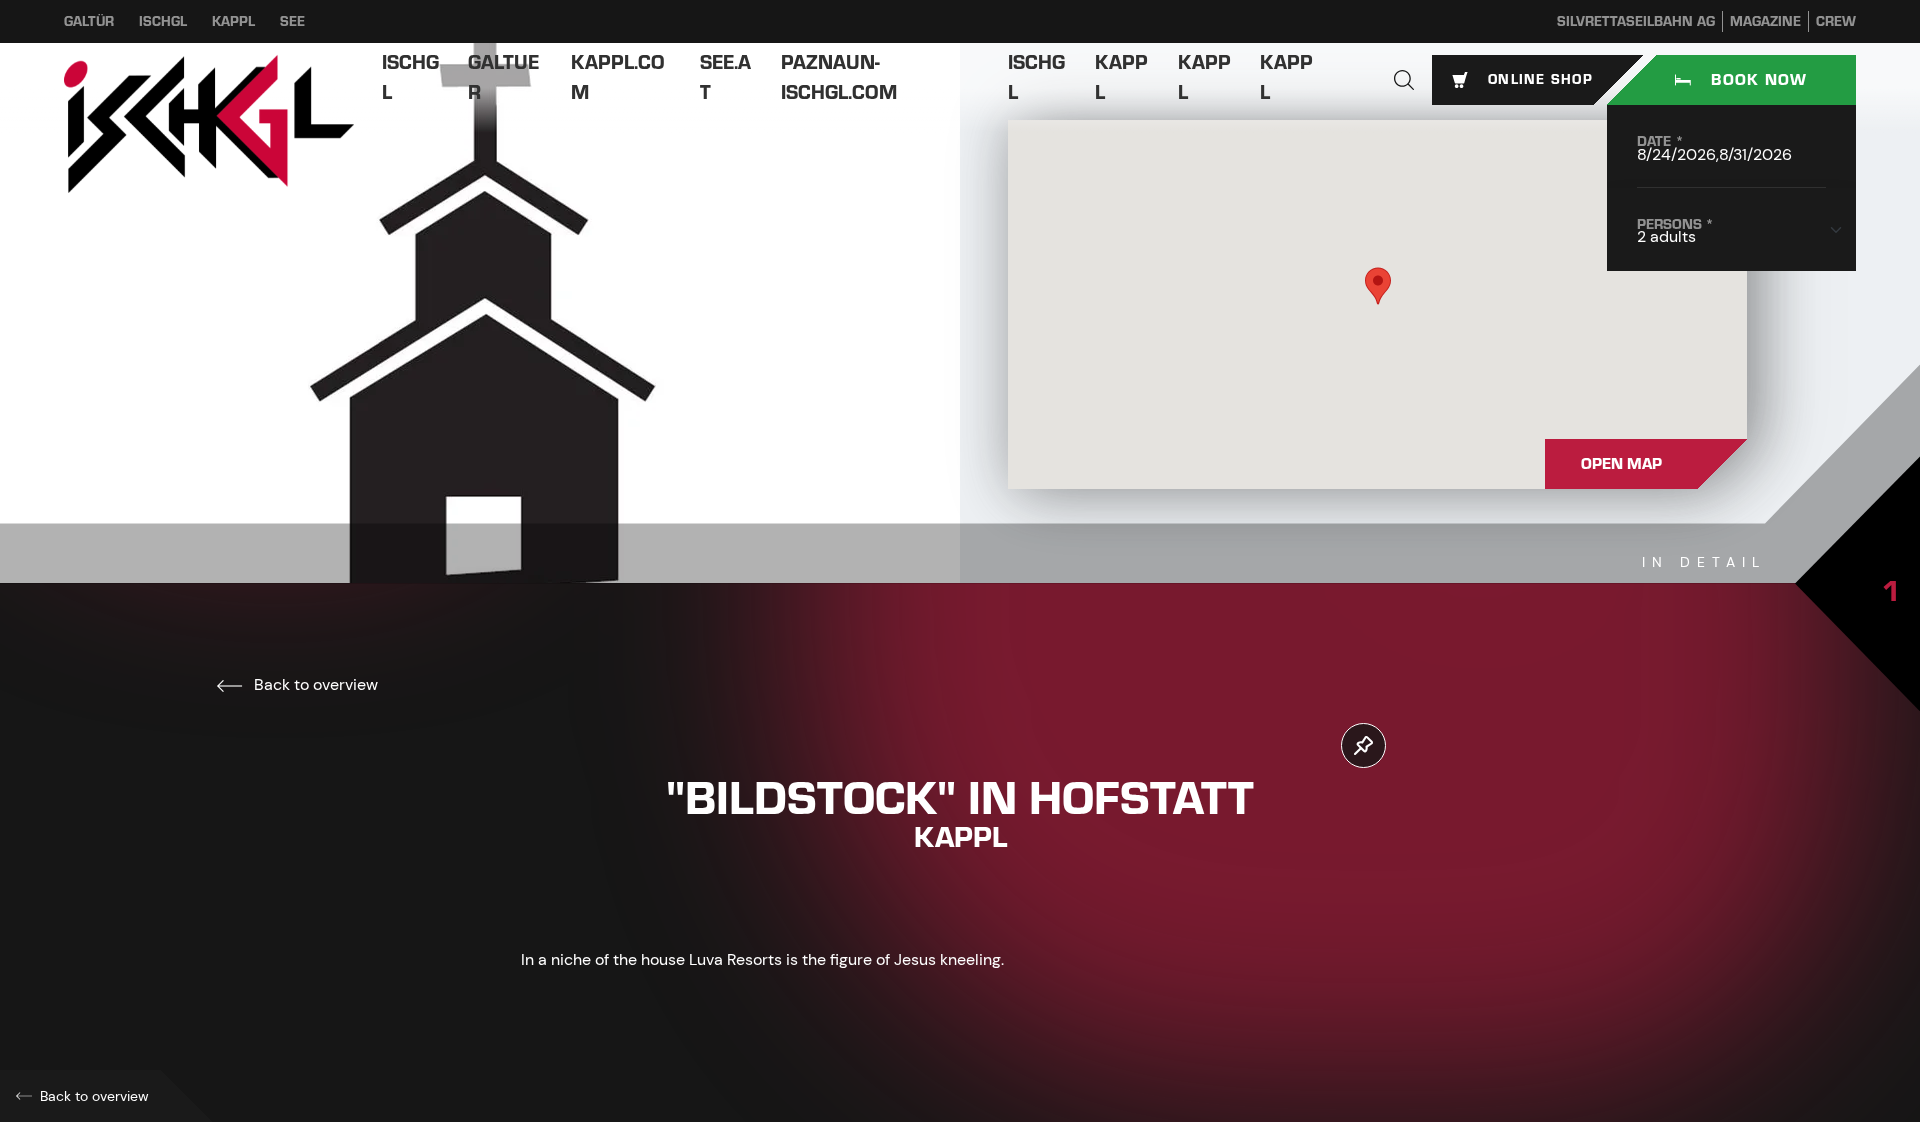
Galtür (89, 21)
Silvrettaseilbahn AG (1636, 21)
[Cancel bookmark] (1363, 745)
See (292, 21)
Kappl (233, 21)
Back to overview (314, 684)
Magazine (1765, 21)
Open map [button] (1621, 464)
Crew (1836, 21)
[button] (1404, 80)
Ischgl (163, 21)
